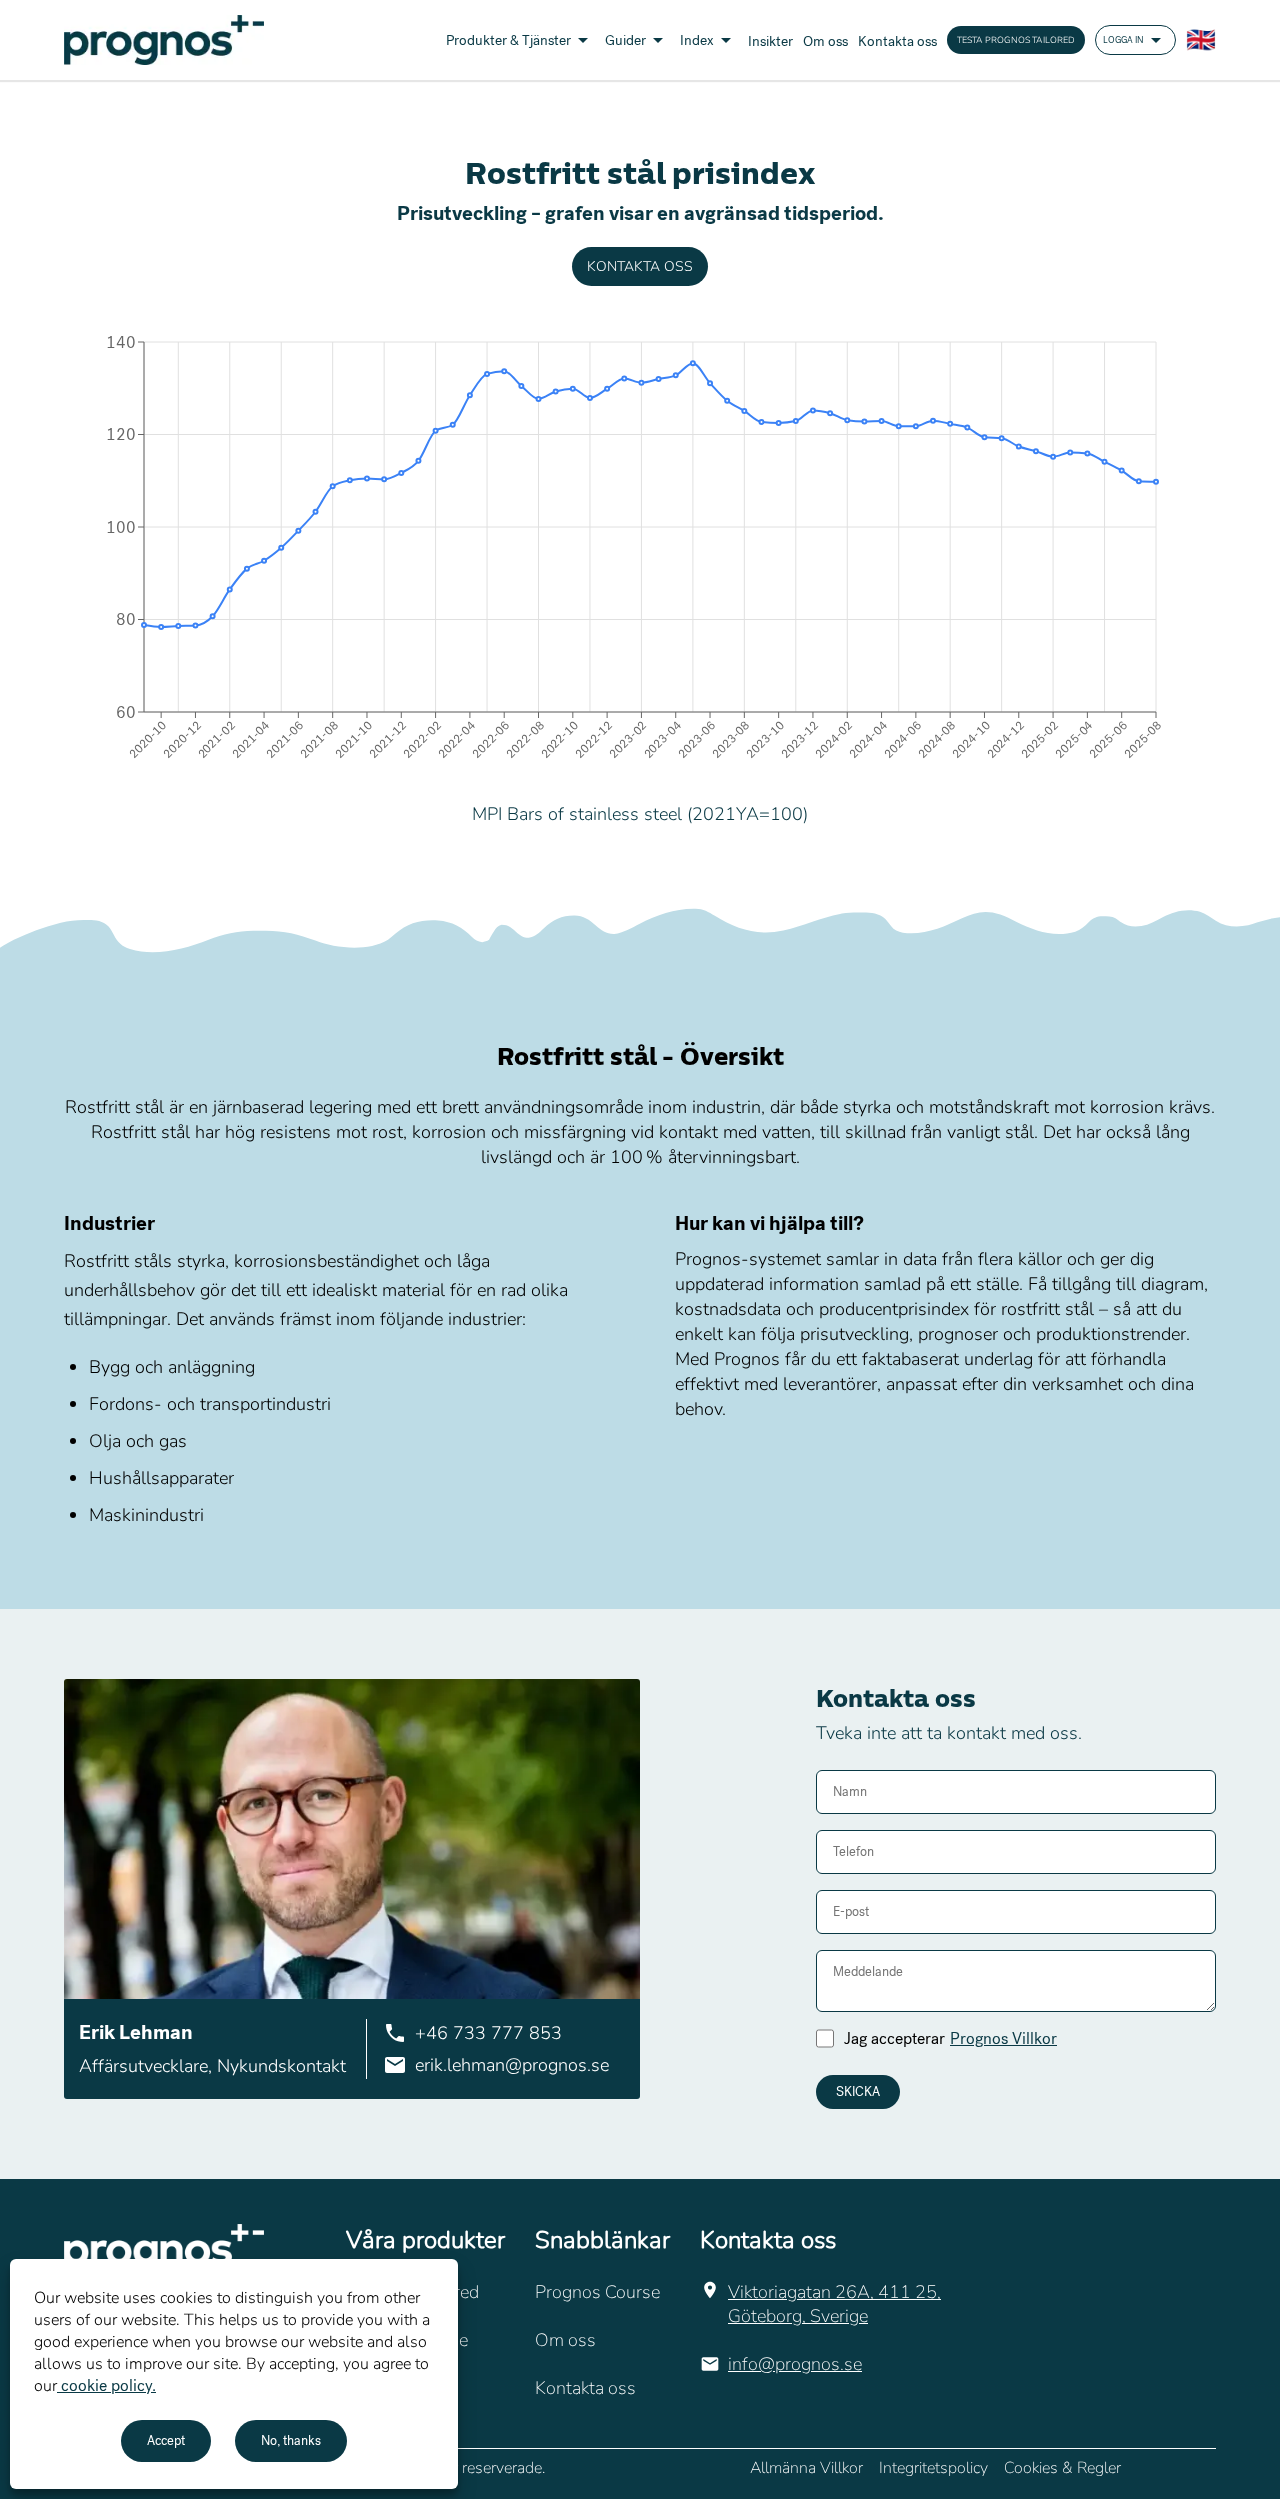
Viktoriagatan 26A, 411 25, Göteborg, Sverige (834, 2304)
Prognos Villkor (1003, 2038)
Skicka (858, 2092)
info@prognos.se (795, 2364)
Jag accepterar (950, 2038)
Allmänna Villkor (806, 2468)
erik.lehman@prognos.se (512, 2065)
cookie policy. (106, 2385)
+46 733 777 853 (488, 2033)
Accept (166, 2441)
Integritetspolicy (933, 2468)
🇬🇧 (1201, 40)
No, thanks (291, 2441)
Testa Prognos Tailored (1016, 40)
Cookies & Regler (1062, 2468)
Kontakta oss (640, 266)
